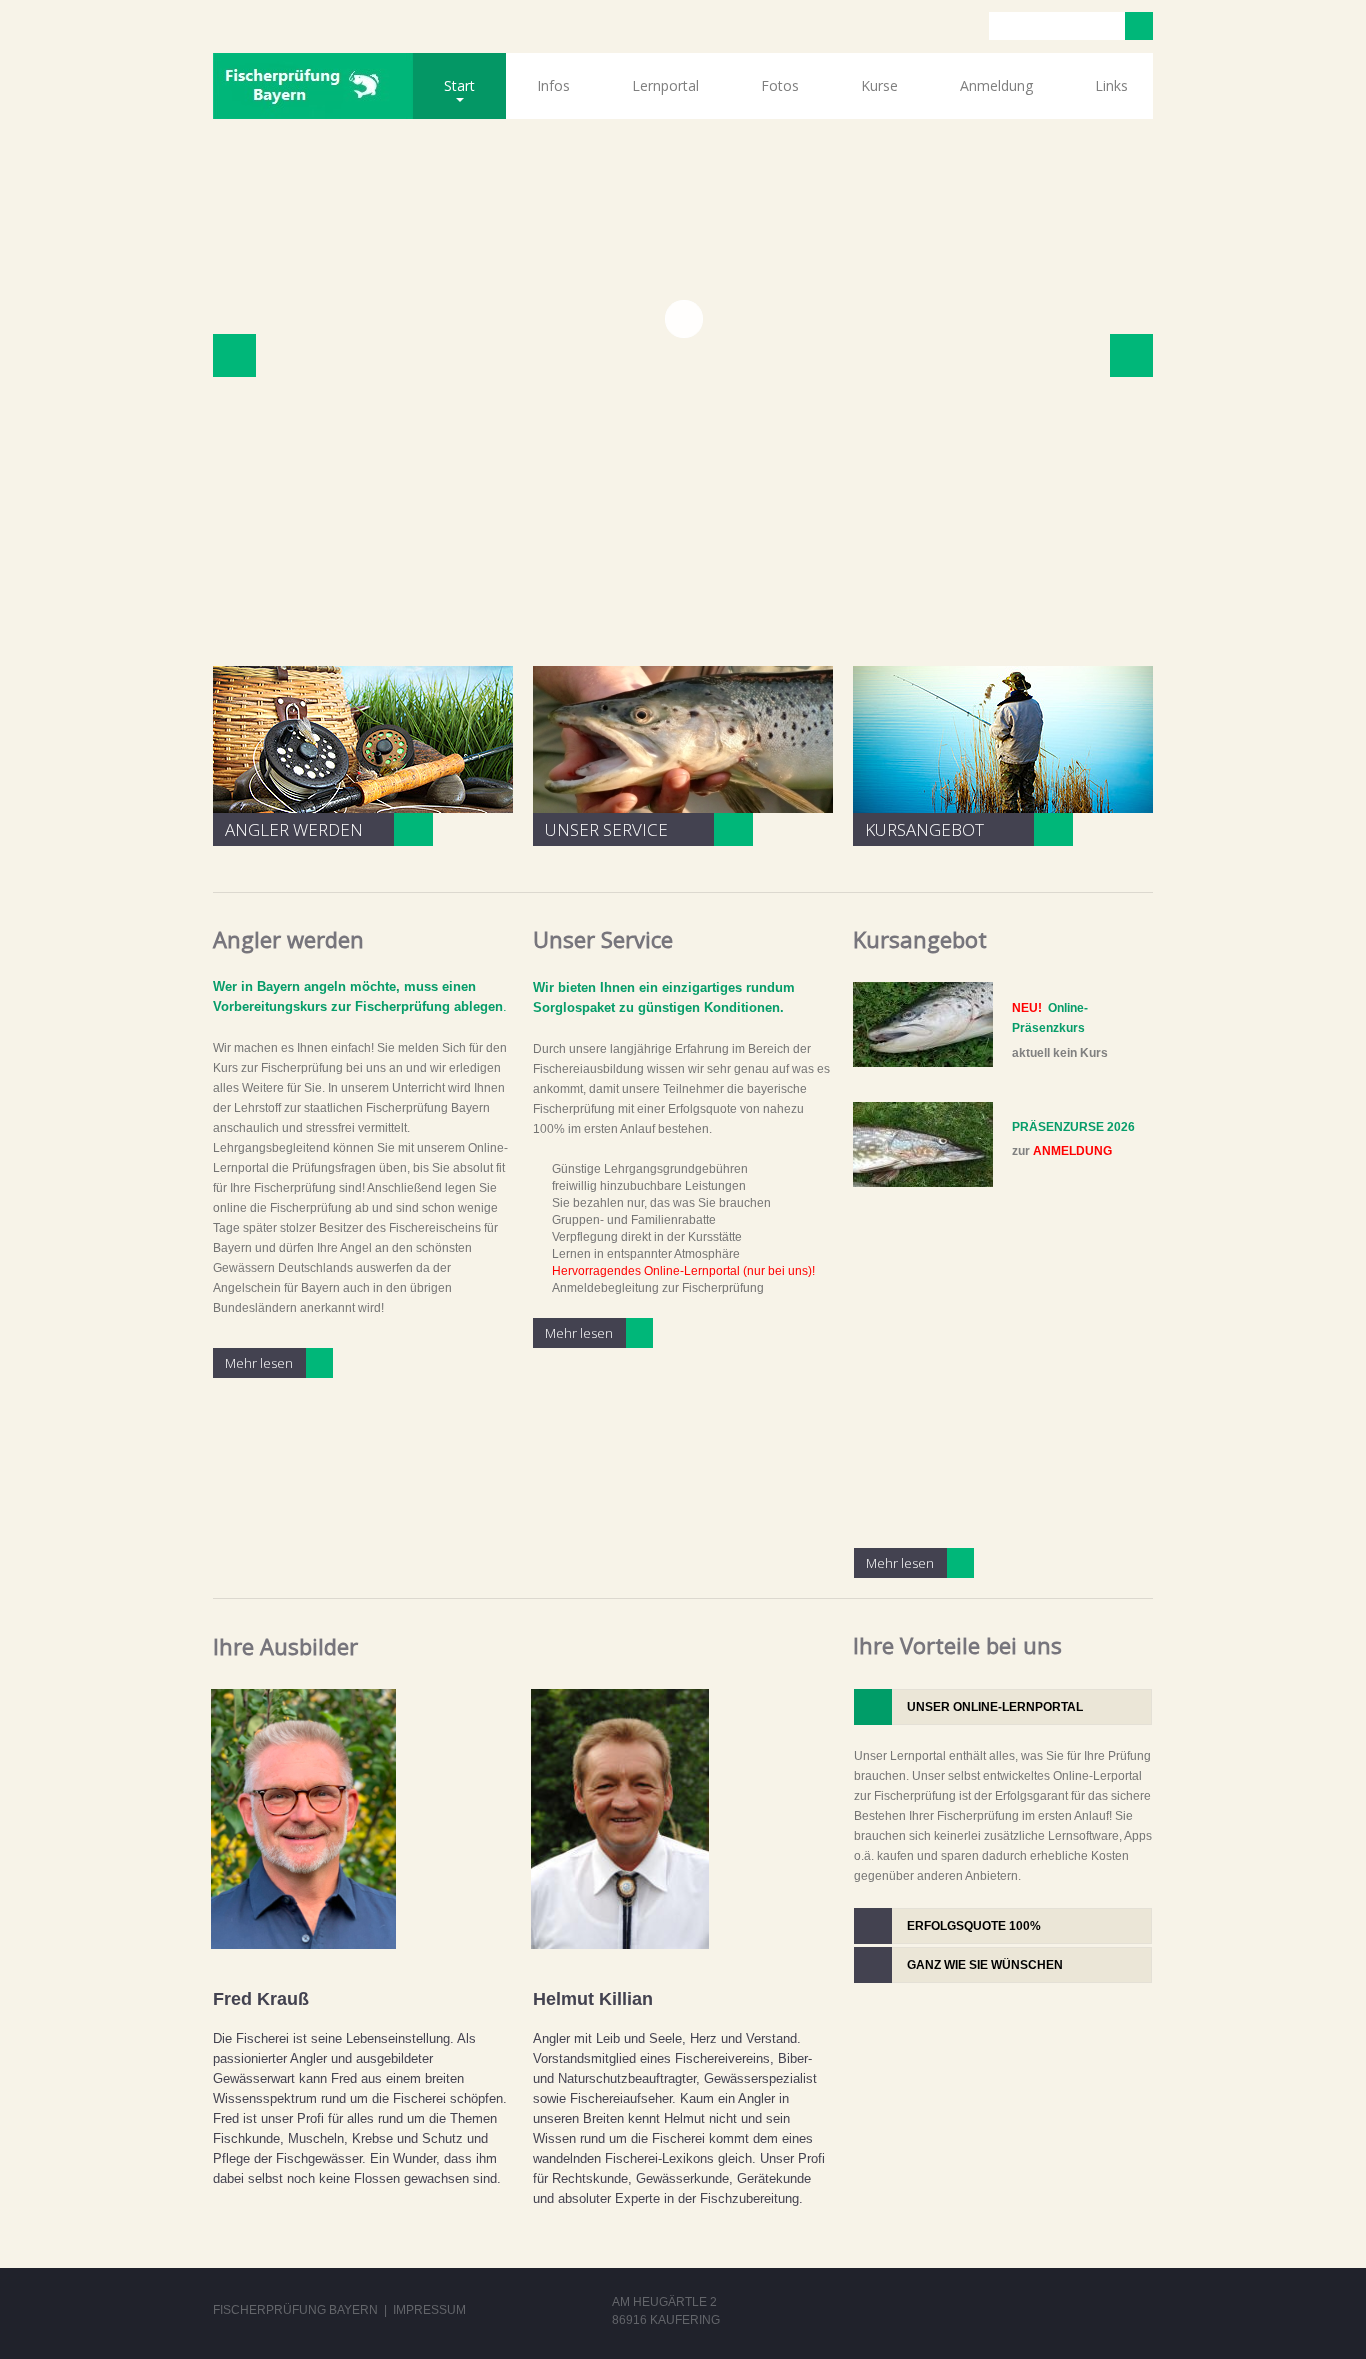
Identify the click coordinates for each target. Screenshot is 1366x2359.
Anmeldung (996, 85)
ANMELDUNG (1072, 1151)
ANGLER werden (294, 829)
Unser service (606, 829)
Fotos (780, 85)
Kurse (879, 85)
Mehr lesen (259, 1363)
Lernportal (665, 85)
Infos (553, 85)
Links (1111, 85)
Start (444, 97)
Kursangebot (924, 829)
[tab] (1003, 1707)
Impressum (429, 2310)
